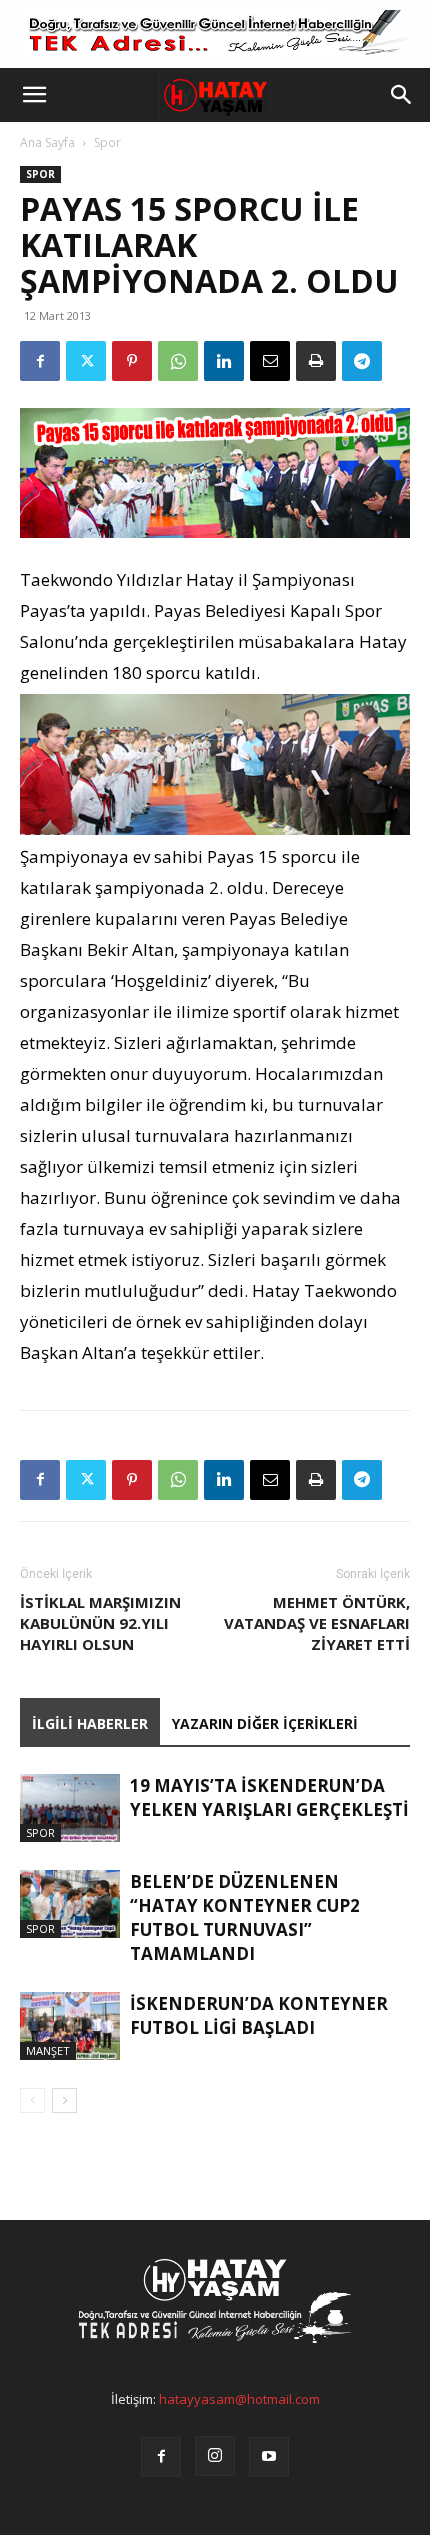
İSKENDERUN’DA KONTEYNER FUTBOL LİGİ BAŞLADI (259, 2015)
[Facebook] (40, 361)
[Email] (270, 361)
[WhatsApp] (178, 361)
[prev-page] (32, 2100)
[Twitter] (86, 361)
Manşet (48, 2050)
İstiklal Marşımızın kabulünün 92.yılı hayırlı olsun (100, 1623)
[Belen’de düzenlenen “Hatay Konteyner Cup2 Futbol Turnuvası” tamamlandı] (70, 1904)
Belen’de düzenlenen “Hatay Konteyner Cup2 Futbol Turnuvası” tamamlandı (245, 1917)
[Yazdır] (316, 361)
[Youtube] (269, 2457)
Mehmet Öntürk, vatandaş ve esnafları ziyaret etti (317, 1623)
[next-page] (64, 2100)
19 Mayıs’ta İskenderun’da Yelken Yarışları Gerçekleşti (269, 1797)
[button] (34, 95)
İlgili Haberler (90, 1723)
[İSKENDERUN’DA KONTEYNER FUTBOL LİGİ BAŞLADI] (70, 2026)
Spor (107, 142)
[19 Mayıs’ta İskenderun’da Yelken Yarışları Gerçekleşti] (70, 1808)
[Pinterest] (132, 361)
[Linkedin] (224, 361)
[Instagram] (215, 2456)
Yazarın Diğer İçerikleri (265, 1723)
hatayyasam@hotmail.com (239, 2399)
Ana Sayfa (47, 142)
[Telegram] (362, 361)
